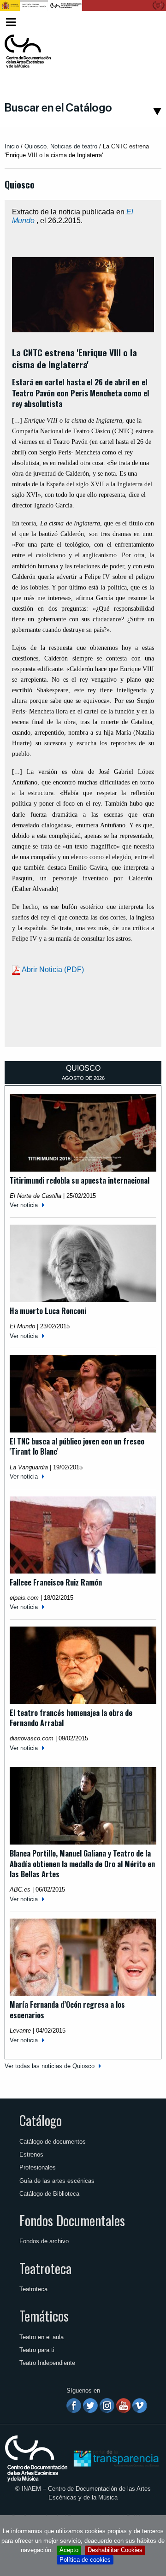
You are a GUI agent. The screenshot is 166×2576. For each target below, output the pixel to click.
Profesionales (38, 2167)
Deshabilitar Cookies (115, 2550)
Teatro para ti (37, 2350)
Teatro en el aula (41, 2337)
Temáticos (44, 2316)
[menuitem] (146, 22)
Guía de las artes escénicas (57, 2181)
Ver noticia (24, 1205)
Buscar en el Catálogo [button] (58, 108)
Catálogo (41, 2120)
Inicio (12, 146)
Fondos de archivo (44, 2241)
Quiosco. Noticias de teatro (61, 146)
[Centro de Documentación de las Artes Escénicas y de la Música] (28, 52)
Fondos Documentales (72, 2220)
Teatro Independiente (47, 2363)
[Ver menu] (11, 21)
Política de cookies (85, 2560)
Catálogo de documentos (53, 2142)
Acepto (69, 2550)
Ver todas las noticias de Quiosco (50, 2066)
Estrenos (31, 2155)
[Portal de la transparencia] (115, 2458)
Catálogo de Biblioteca (49, 2194)
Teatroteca (45, 2268)
